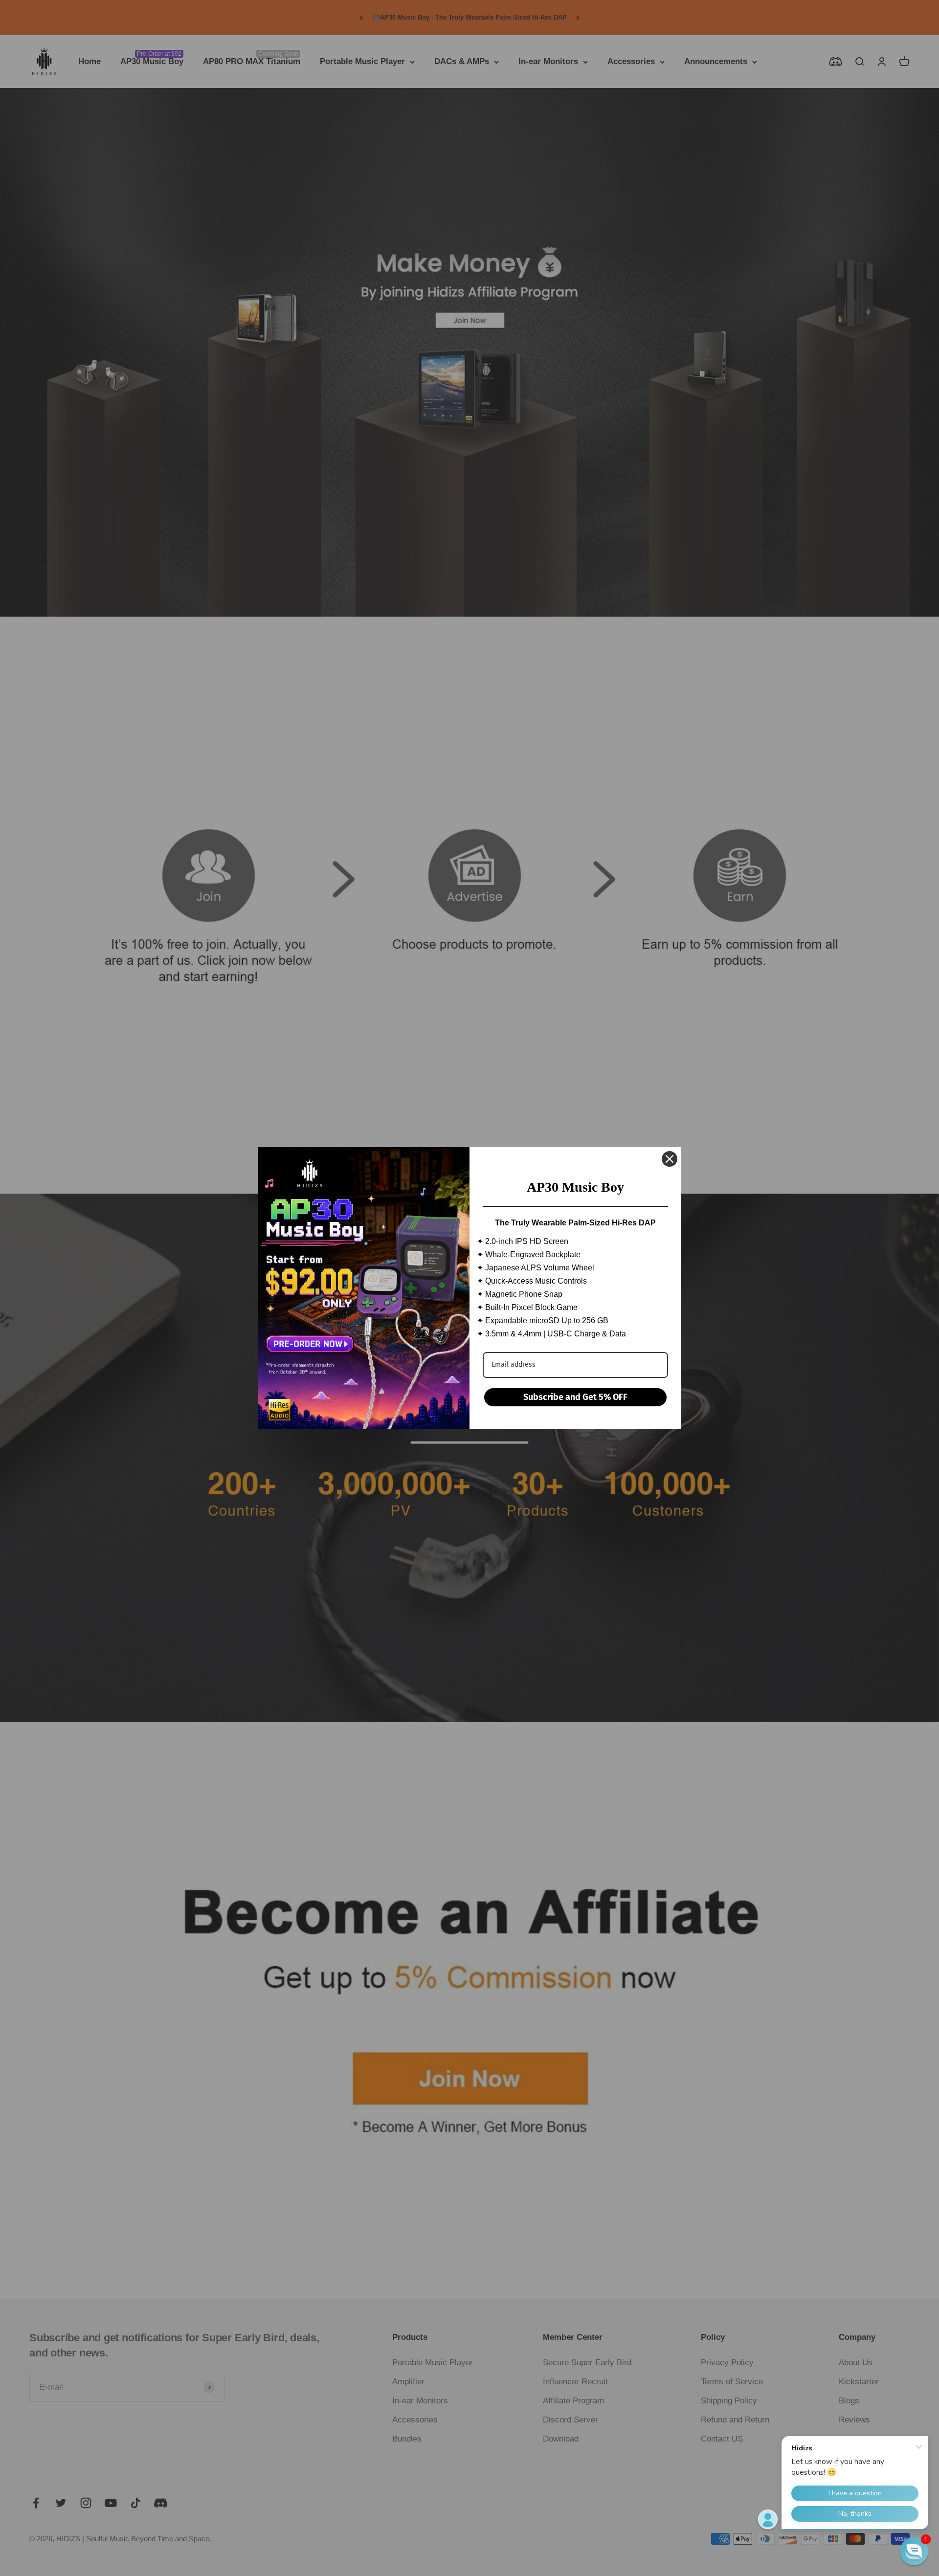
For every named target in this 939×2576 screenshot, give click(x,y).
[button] (914, 2551)
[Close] (670, 1159)
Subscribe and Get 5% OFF (575, 1397)
